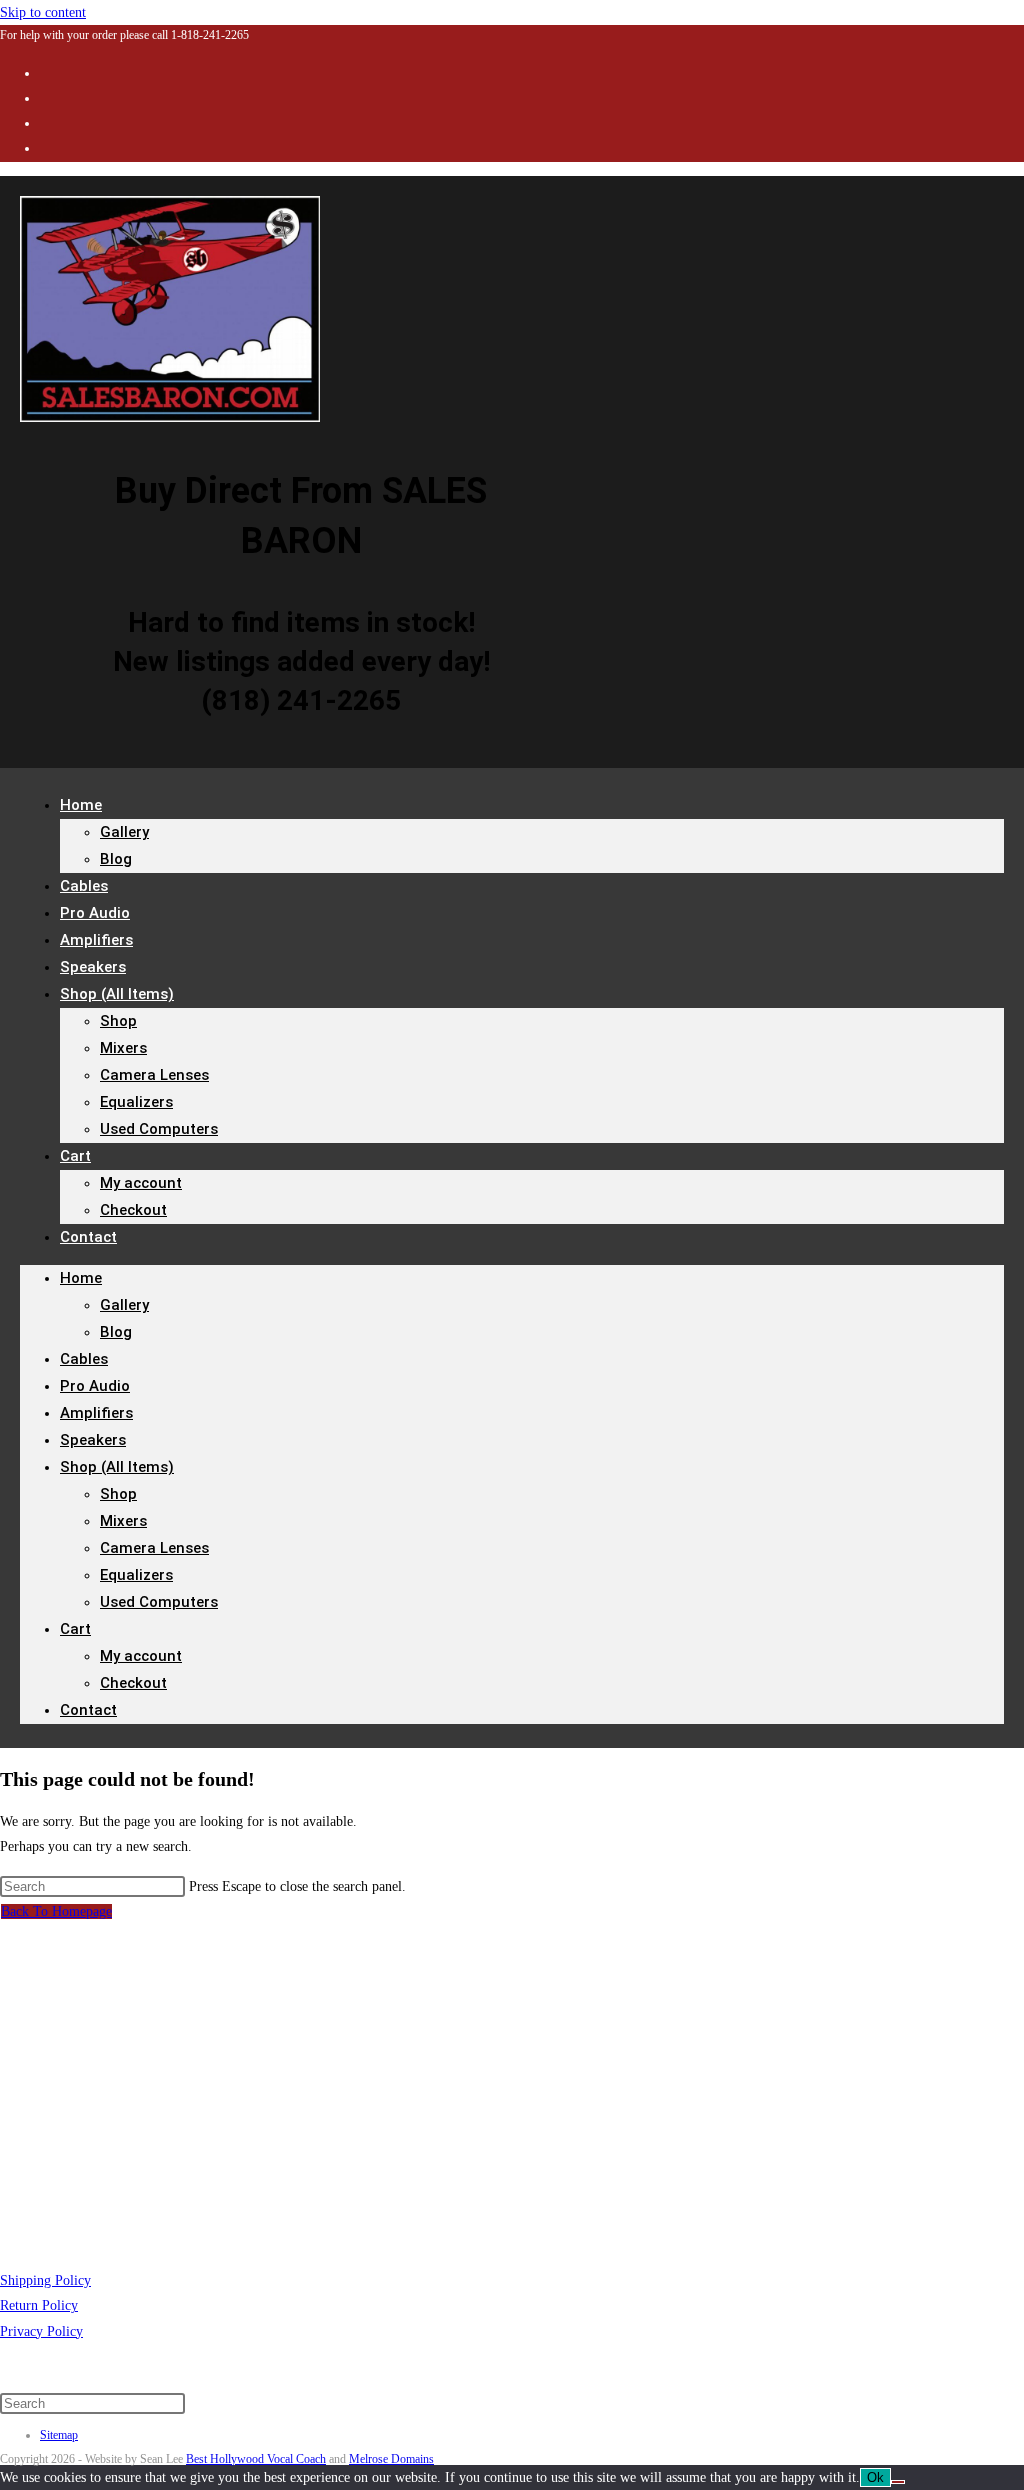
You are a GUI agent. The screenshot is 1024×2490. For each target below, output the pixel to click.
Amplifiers (96, 1413)
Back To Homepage (56, 1911)
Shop (118, 1021)
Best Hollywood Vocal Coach (256, 2459)
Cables (84, 1359)
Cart (75, 1156)
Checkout (133, 1210)
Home (81, 805)
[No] (898, 2482)
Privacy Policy (41, 2331)
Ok (875, 2477)
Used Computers (159, 1129)
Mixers (123, 1048)
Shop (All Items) (117, 994)
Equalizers (136, 1102)
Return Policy (39, 2305)
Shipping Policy (45, 2280)
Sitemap (59, 2435)
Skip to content (43, 12)
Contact (88, 1237)
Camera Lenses (154, 1075)
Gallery (124, 832)
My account (141, 1183)
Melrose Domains (391, 2459)
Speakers (93, 1440)
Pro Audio (95, 1386)
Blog (116, 859)
